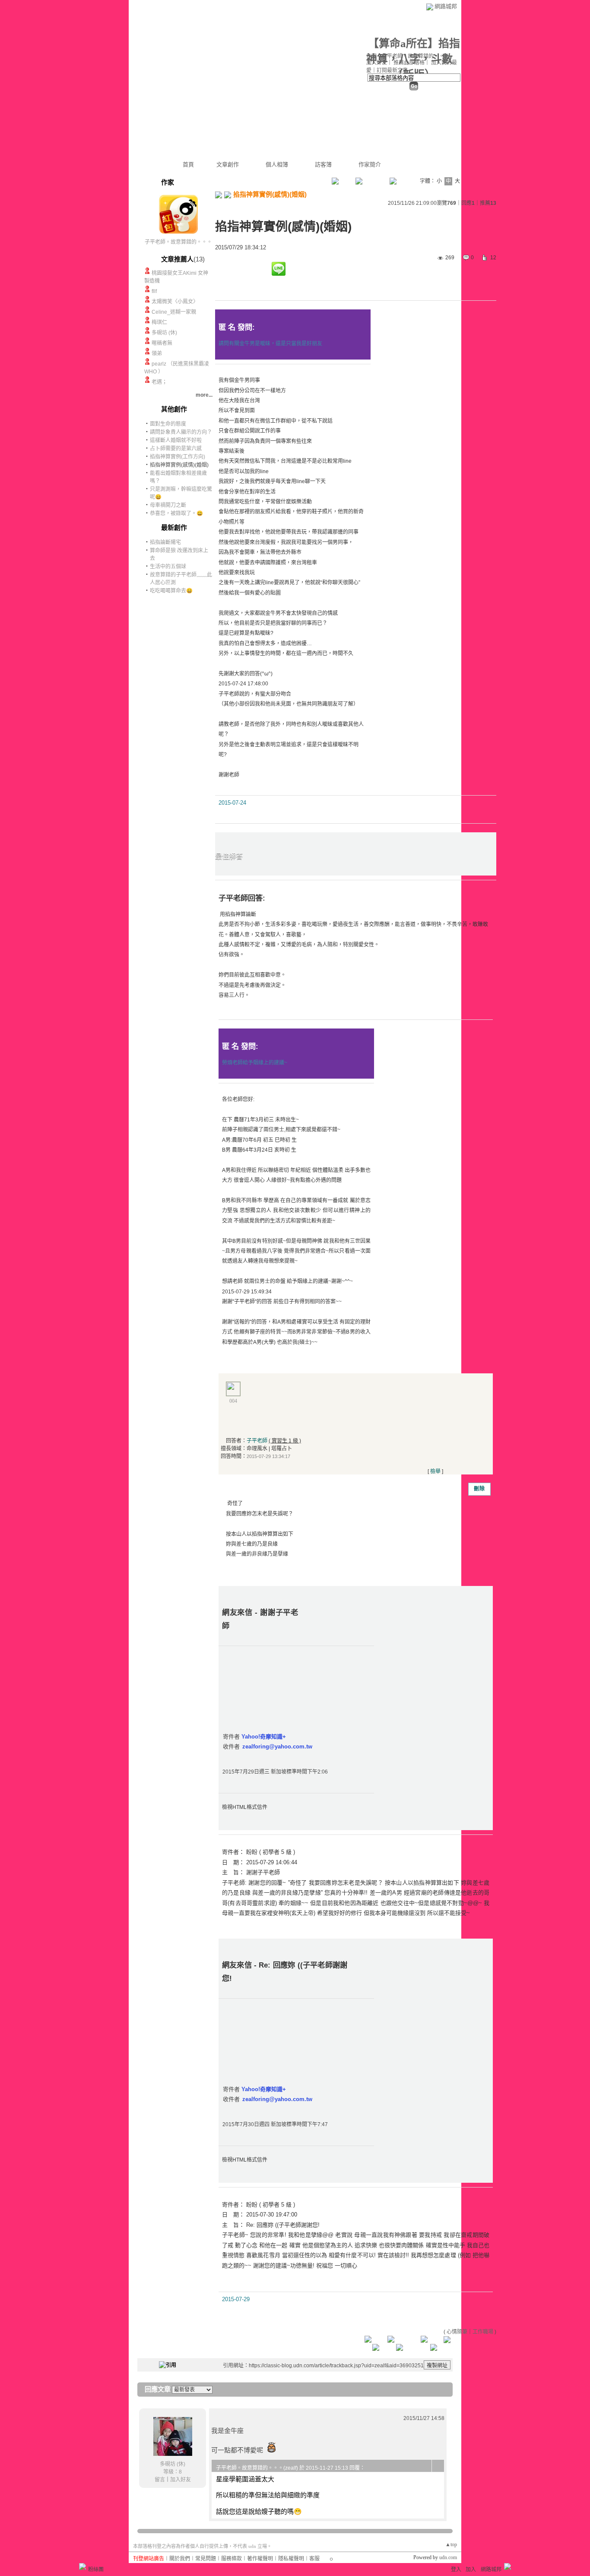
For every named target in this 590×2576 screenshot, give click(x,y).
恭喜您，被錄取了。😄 (176, 513)
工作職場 (483, 2332)
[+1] (253, 271)
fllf (154, 291)
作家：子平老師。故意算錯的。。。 (408, 56)
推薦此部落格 (409, 63)
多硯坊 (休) (164, 333)
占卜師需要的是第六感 (176, 449)
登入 (456, 2570)
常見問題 (206, 2559)
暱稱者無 (162, 343)
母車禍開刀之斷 (168, 505)
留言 (160, 2480)
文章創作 (228, 164)
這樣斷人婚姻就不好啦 (176, 440)
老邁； (159, 382)
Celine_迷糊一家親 (174, 312)
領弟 (157, 353)
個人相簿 (277, 164)
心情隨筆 (457, 2332)
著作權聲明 (260, 2559)
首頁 (188, 164)
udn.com (448, 2557)
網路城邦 (446, 6)
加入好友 (377, 63)
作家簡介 (370, 164)
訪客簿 (323, 164)
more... (204, 395)
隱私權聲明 (291, 2559)
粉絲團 (96, 2570)
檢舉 (435, 1471)
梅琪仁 (159, 322)
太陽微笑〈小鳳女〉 (175, 302)
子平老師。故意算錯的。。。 (178, 242)
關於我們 (180, 2559)
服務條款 (232, 2559)
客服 (314, 2559)
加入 (471, 2570)
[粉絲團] (82, 2566)
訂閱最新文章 (392, 70)
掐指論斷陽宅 (165, 542)
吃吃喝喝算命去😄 (171, 591)
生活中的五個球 (168, 567)
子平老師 (257, 1441)
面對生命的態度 (168, 424)
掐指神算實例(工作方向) (178, 457)
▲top (451, 2544)
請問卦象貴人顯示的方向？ (181, 432)
